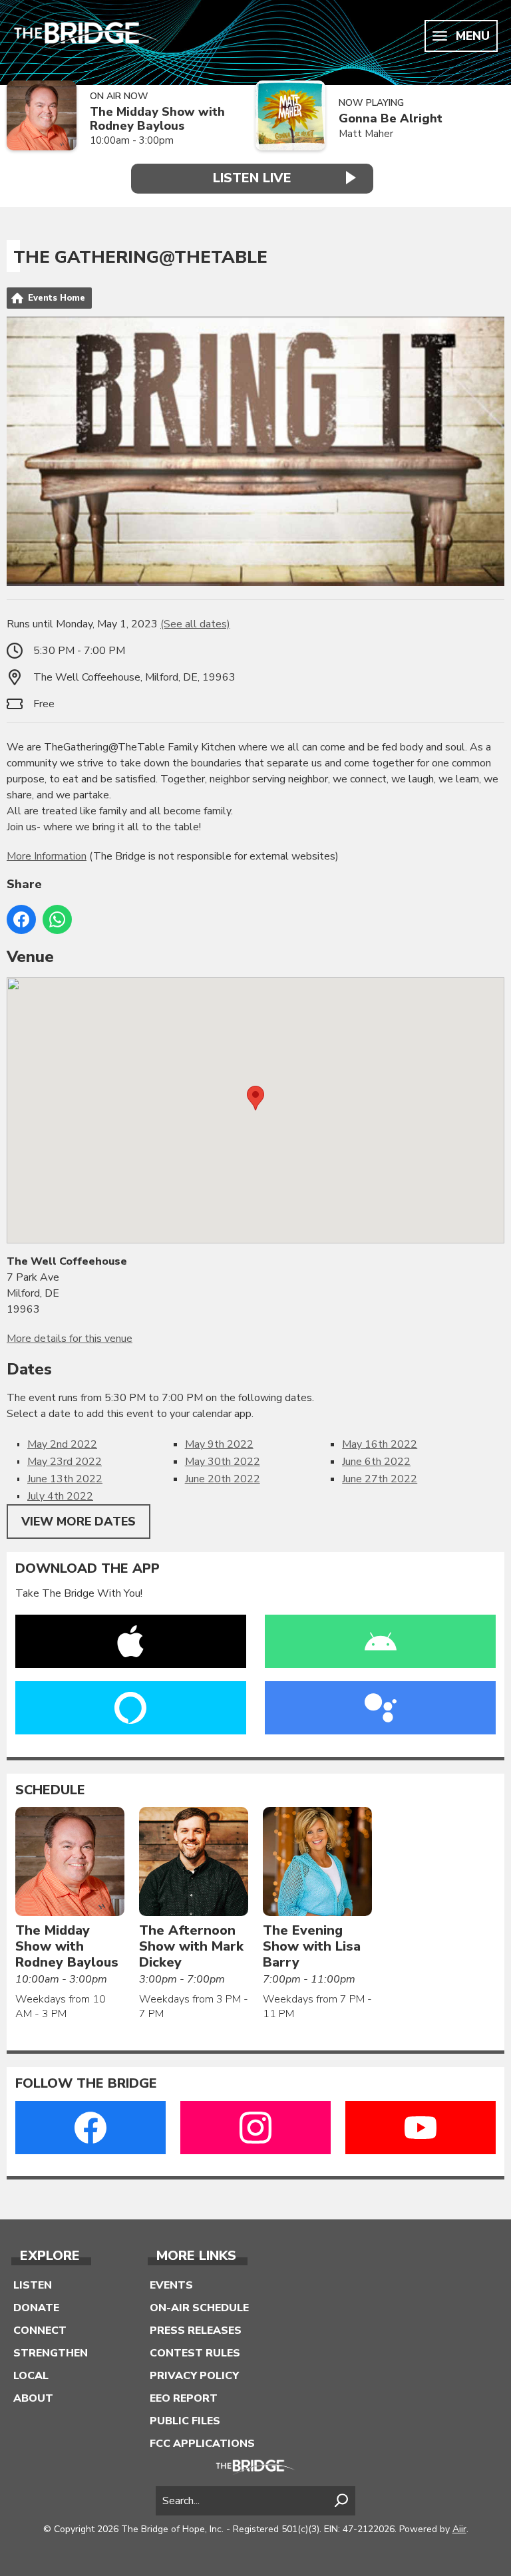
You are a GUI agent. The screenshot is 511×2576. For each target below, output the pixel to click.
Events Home (57, 298)
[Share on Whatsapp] (57, 919)
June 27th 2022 (380, 1479)
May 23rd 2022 (65, 1462)
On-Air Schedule (199, 2308)
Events (171, 2285)
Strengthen (51, 2353)
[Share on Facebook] (21, 919)
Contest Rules (195, 2353)
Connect (40, 2331)
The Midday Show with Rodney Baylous (157, 119)
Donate (36, 2308)
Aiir (459, 2529)
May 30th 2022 (223, 1462)
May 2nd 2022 (62, 1444)
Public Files (185, 2421)
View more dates (79, 1522)
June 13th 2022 (65, 1479)
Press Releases (196, 2331)
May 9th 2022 (219, 1444)
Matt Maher (366, 134)
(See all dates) (195, 624)
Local (31, 2376)
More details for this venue (70, 1339)
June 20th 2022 (223, 1479)
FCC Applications (202, 2444)
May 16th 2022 (380, 1444)
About (33, 2398)
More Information (47, 856)
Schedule (50, 1790)
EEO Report (184, 2398)
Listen (33, 2285)
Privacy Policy (194, 2376)
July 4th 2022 (60, 1496)
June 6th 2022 (376, 1462)
